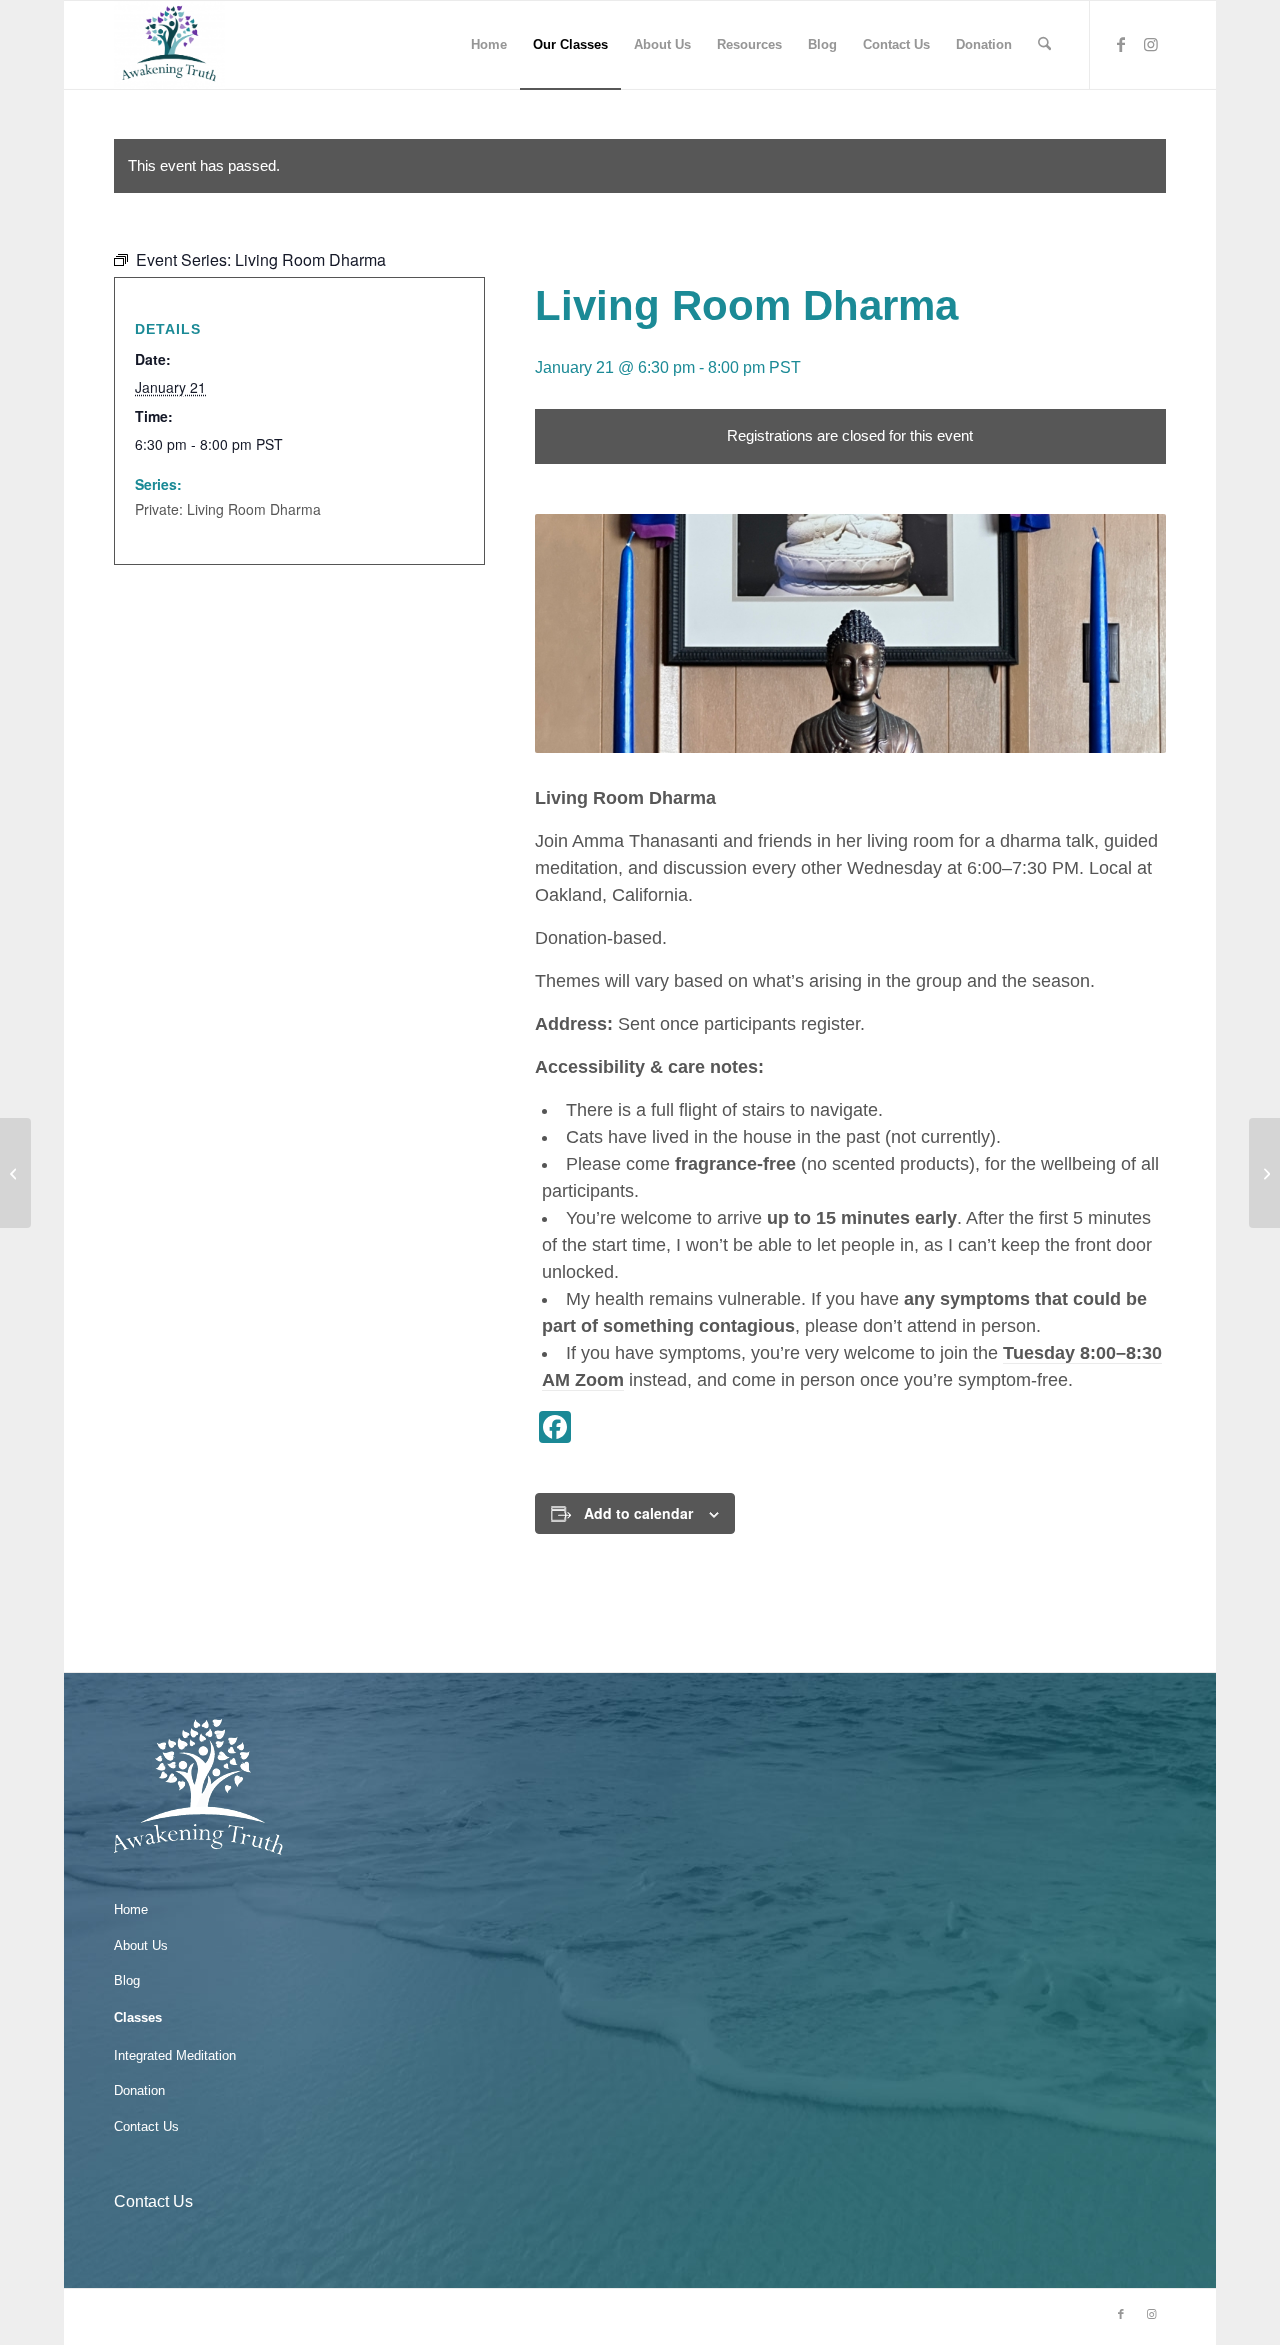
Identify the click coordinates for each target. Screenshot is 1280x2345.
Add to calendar (638, 1513)
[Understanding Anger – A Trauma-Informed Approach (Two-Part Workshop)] (15, 1173)
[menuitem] (489, 45)
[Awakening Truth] (169, 45)
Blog (127, 1980)
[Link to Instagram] (1151, 44)
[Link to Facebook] (1121, 44)
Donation (139, 2090)
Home (131, 1909)
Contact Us (146, 2126)
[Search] (1044, 45)
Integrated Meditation (175, 2055)
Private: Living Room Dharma (228, 509)
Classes (138, 2017)
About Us (141, 1945)
